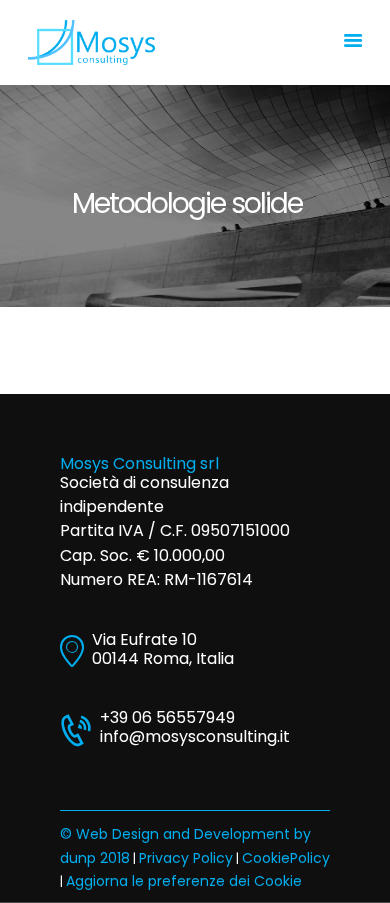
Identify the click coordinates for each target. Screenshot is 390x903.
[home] (91, 29)
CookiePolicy (286, 858)
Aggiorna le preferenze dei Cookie (184, 881)
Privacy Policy (186, 858)
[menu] (353, 41)
